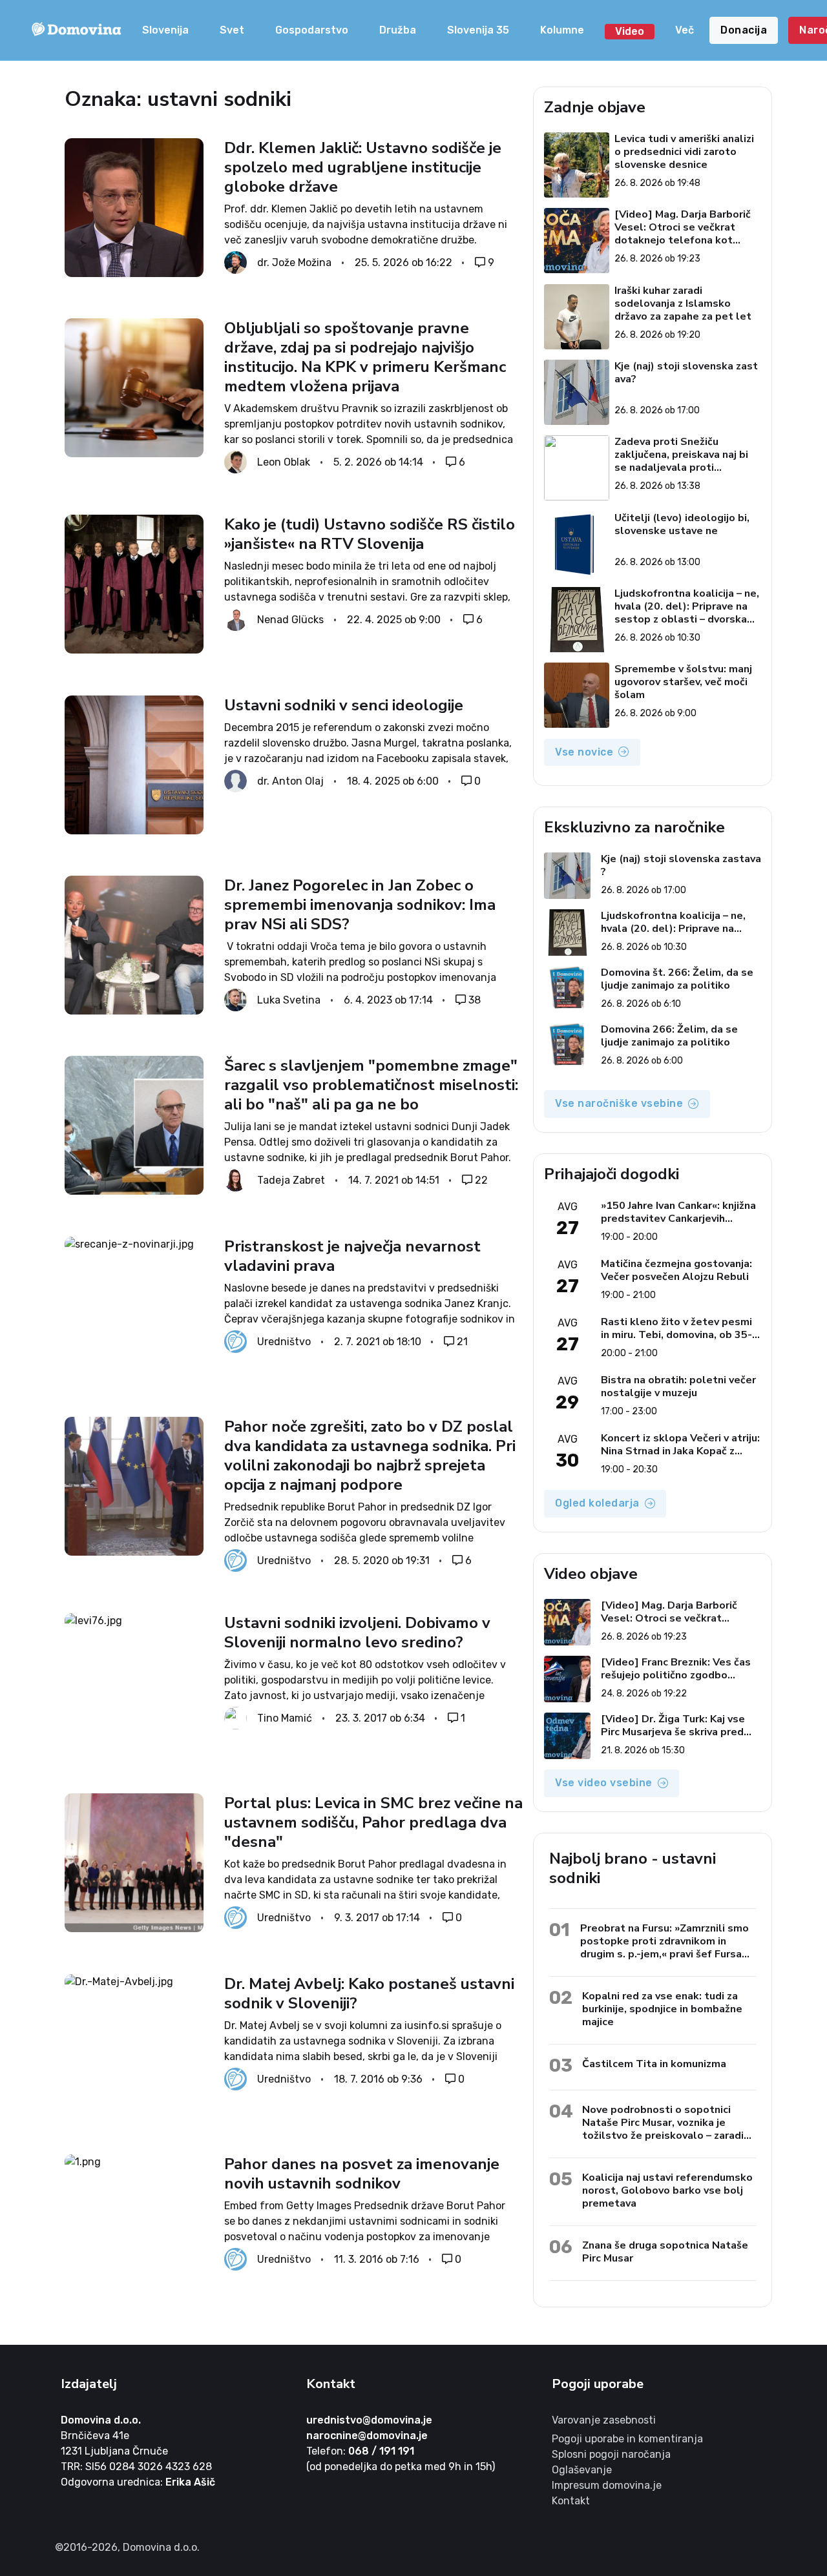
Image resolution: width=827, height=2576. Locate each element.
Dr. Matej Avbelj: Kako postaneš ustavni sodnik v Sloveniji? (369, 1994)
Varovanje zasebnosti (604, 2420)
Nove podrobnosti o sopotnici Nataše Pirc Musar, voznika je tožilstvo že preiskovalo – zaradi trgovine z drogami (663, 2122)
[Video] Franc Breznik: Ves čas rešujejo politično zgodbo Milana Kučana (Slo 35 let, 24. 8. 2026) (681, 1669)
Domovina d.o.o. (101, 2420)
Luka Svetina (289, 999)
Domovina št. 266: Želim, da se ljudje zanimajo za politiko (677, 979)
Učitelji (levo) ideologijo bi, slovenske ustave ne (682, 525)
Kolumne (562, 30)
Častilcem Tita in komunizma (654, 2064)
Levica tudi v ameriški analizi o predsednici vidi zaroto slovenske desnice (684, 152)
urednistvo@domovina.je (369, 2420)
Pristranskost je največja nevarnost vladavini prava (352, 1256)
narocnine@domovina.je (367, 2436)
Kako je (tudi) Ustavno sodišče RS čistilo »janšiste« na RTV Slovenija (370, 534)
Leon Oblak (284, 462)
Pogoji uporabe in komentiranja (627, 2439)
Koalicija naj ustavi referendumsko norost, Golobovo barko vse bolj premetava (667, 2190)
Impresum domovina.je (607, 2485)
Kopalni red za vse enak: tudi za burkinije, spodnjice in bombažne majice (662, 2009)
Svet (232, 30)
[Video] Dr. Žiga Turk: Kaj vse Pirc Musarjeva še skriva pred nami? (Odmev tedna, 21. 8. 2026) (673, 1726)
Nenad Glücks (290, 620)
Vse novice (584, 752)
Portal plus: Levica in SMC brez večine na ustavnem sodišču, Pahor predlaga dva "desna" (373, 1822)
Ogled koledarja (597, 1503)
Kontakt (571, 2501)
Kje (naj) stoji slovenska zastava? (686, 373)
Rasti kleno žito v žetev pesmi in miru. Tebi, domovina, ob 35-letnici (676, 1328)
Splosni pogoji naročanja (611, 2454)
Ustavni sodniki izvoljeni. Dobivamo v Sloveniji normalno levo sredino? (357, 1633)
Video (630, 31)
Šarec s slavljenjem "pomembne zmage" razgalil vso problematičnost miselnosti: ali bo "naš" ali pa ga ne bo (371, 1085)
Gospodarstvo (312, 30)
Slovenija (165, 30)
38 (475, 999)
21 (462, 1341)
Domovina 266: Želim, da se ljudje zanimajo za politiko (669, 1036)
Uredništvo (284, 1341)
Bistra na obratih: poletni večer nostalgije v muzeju (678, 1386)
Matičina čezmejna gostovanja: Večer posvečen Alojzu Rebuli (676, 1270)
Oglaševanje (582, 2470)
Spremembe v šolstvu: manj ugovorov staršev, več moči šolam (683, 682)
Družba (398, 30)
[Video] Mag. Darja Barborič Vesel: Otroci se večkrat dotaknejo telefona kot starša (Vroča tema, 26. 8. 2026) (683, 227)
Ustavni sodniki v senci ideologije (344, 705)
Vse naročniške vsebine (619, 1103)
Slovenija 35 (478, 30)
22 (481, 1180)
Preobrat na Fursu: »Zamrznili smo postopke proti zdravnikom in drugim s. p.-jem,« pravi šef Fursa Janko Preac (665, 1941)
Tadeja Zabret (291, 1180)
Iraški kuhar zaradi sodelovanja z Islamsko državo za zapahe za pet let (683, 304)
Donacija (744, 30)
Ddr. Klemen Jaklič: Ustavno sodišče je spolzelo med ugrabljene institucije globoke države (363, 167)
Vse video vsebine (604, 1783)
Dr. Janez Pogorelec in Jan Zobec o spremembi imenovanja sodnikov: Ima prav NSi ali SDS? (360, 905)
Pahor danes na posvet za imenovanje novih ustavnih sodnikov (362, 2174)
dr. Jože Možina (294, 263)
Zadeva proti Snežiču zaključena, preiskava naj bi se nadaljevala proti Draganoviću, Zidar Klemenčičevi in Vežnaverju (681, 455)
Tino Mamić (285, 1717)
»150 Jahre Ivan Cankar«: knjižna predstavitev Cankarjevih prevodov (678, 1212)
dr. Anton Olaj (290, 780)
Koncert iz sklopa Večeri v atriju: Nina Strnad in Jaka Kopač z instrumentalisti (680, 1445)
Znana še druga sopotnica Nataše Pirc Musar (665, 2251)
